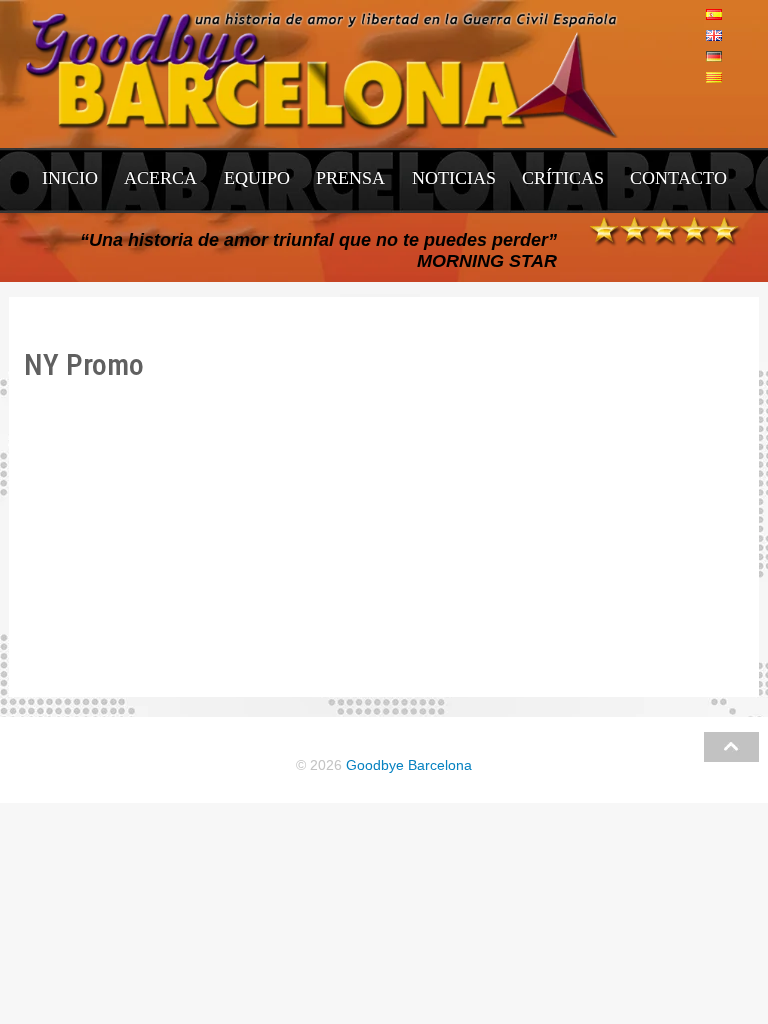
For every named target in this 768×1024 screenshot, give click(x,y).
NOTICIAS (454, 178)
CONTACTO (678, 178)
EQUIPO (257, 178)
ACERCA (160, 178)
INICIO (70, 178)
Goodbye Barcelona (409, 765)
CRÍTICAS (563, 178)
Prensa (350, 178)
